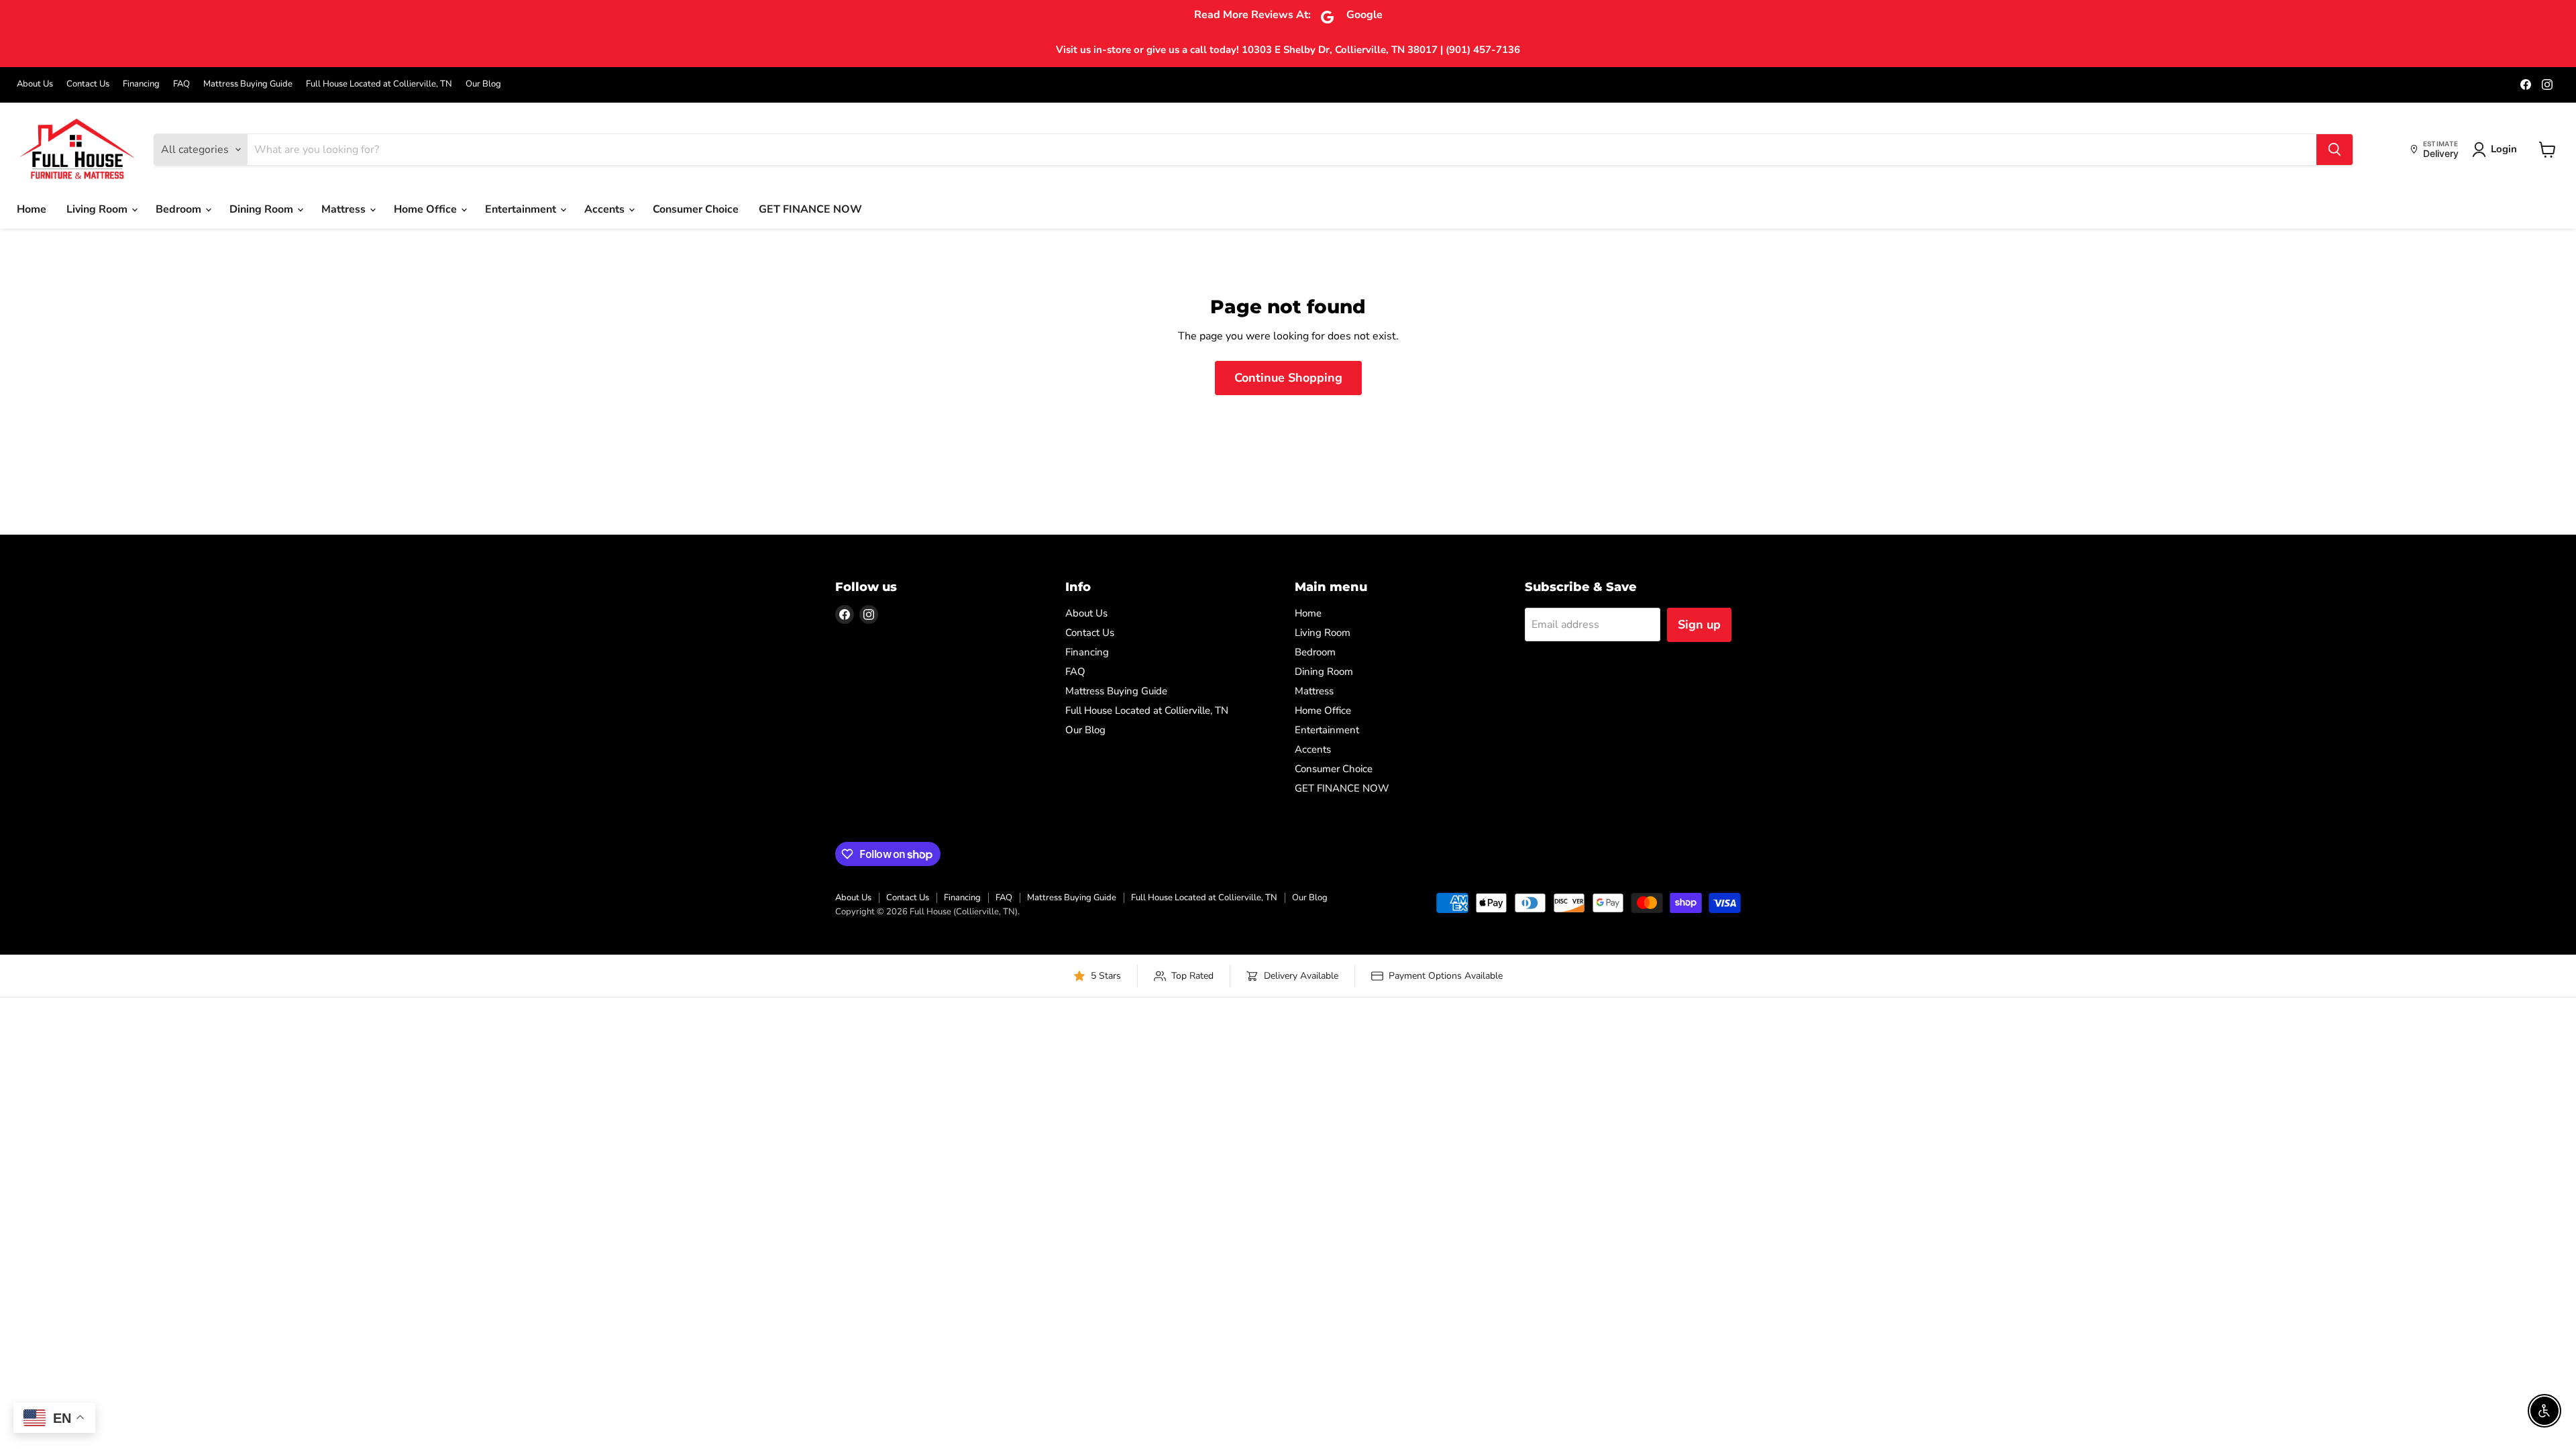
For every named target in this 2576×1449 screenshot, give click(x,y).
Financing (141, 84)
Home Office (427, 209)
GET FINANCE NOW (810, 209)
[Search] (2334, 150)
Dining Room (263, 209)
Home (32, 209)
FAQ (181, 84)
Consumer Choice (696, 209)
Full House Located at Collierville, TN (379, 84)
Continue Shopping (1288, 378)
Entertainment (522, 209)
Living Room (98, 209)
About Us (35, 84)
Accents (606, 209)
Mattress (345, 209)
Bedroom (180, 209)
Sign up (1699, 625)
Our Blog (483, 84)
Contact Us (88, 84)
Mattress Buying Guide (248, 84)
